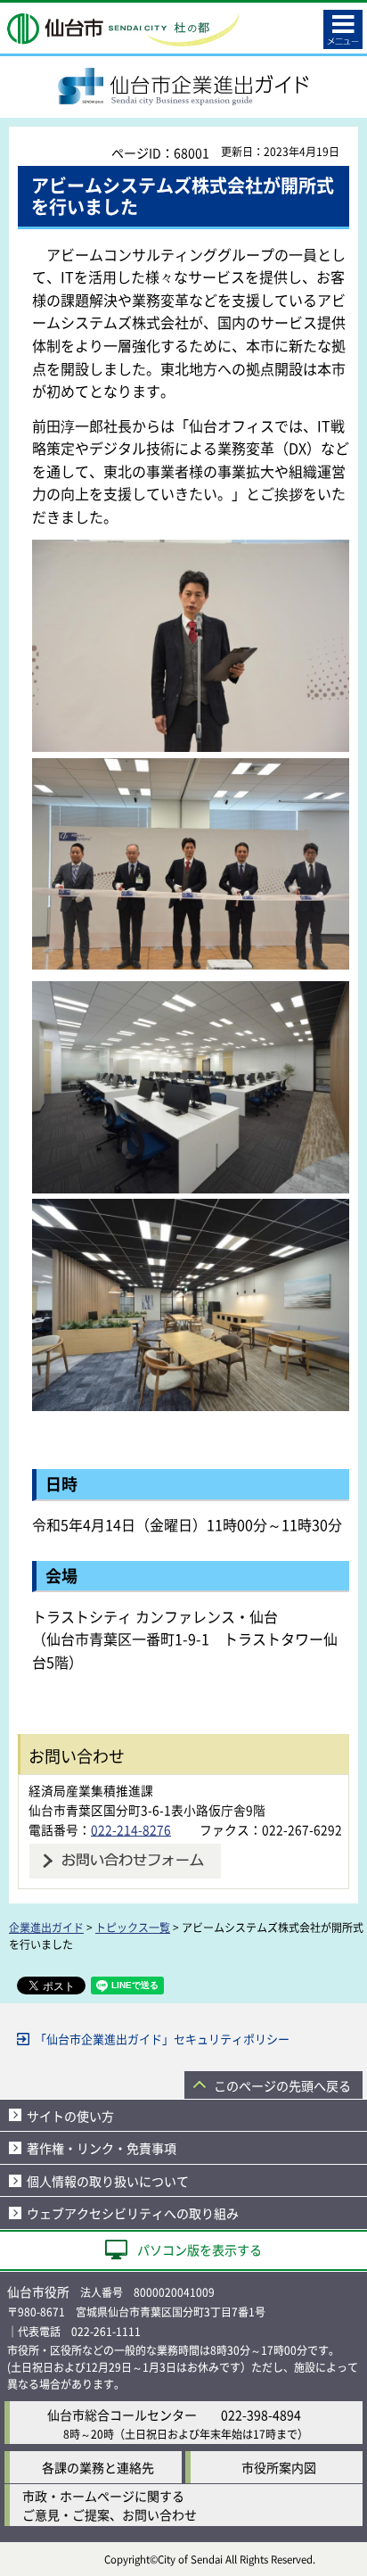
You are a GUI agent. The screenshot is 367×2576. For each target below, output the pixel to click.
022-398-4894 (261, 2415)
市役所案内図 (279, 2467)
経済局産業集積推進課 (91, 1790)
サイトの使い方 (70, 2116)
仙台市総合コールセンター (122, 2415)
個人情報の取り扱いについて (108, 2181)
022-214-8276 (131, 1829)
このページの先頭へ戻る (282, 2085)
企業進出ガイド (46, 1927)
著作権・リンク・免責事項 (102, 2148)
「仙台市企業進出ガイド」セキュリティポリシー (162, 2039)
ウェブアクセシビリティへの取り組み (133, 2213)
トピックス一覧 (133, 1927)
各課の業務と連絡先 (98, 2467)
